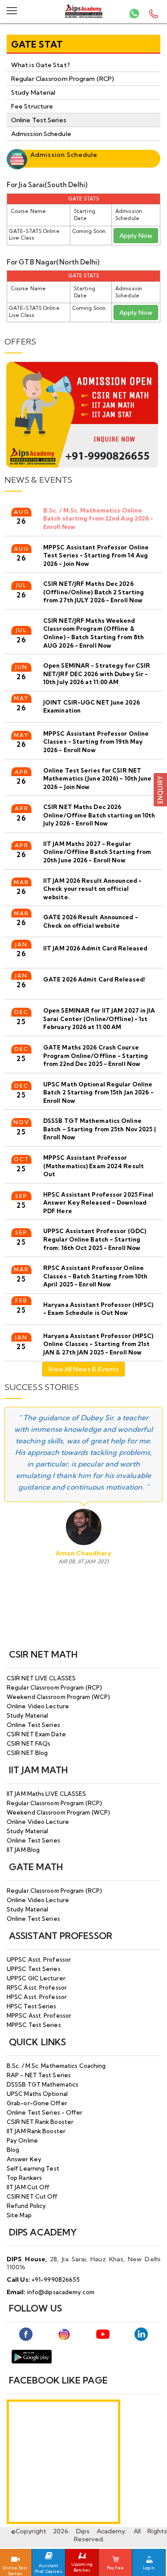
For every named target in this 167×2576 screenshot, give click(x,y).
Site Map (19, 2215)
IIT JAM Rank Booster (36, 2131)
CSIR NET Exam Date (36, 1734)
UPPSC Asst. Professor (39, 1959)
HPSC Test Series (32, 2006)
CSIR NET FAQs (29, 1743)
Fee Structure (32, 106)
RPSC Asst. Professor (37, 1987)
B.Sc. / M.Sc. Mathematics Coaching (56, 2066)
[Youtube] (103, 2334)
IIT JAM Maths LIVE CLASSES (47, 1794)
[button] (160, 789)
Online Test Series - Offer (45, 2112)
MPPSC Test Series (34, 2025)
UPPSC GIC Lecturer (36, 1978)
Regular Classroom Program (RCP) (63, 79)
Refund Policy (26, 2206)
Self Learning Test (33, 2168)
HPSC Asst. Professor (37, 1997)
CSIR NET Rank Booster (40, 2122)
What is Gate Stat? (41, 65)
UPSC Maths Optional (37, 2094)
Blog (13, 2150)
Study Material (33, 92)
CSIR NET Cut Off (32, 2196)
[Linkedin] (141, 2334)
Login (149, 2568)
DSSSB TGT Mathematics (43, 2084)
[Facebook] (26, 2334)
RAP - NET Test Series (39, 2075)
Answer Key (24, 2159)
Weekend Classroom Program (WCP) (58, 1697)
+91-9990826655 (56, 2280)
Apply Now (136, 236)
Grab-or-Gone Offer (37, 2103)
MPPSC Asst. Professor (39, 2015)
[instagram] (64, 2334)
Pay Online (22, 2140)
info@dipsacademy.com (61, 2292)
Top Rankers (24, 2178)
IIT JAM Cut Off (28, 2187)
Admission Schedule (41, 134)
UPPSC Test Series (34, 1969)
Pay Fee (116, 2568)
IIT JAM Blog (23, 1850)
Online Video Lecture (38, 1706)
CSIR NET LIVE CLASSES (41, 1678)
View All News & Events (83, 1369)
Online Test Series (39, 120)
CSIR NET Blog (27, 1753)
